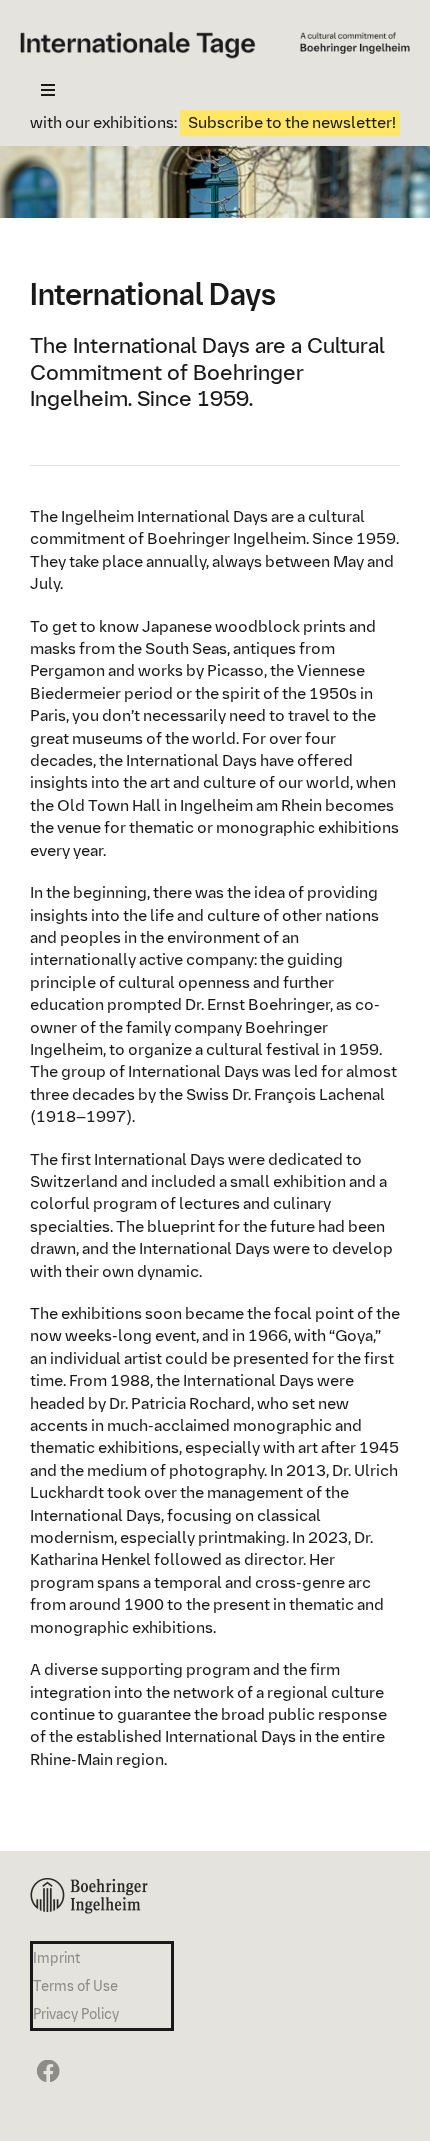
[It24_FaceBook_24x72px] (45, 2058)
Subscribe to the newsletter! (272, 122)
